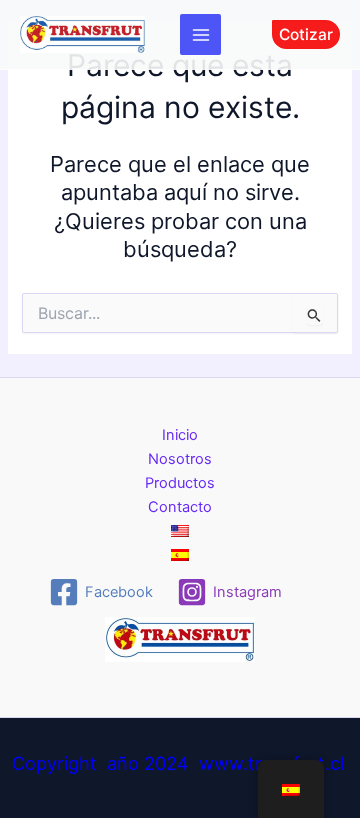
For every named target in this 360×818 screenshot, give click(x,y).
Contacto (180, 507)
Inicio (180, 435)
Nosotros (180, 459)
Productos (180, 483)
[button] (306, 35)
